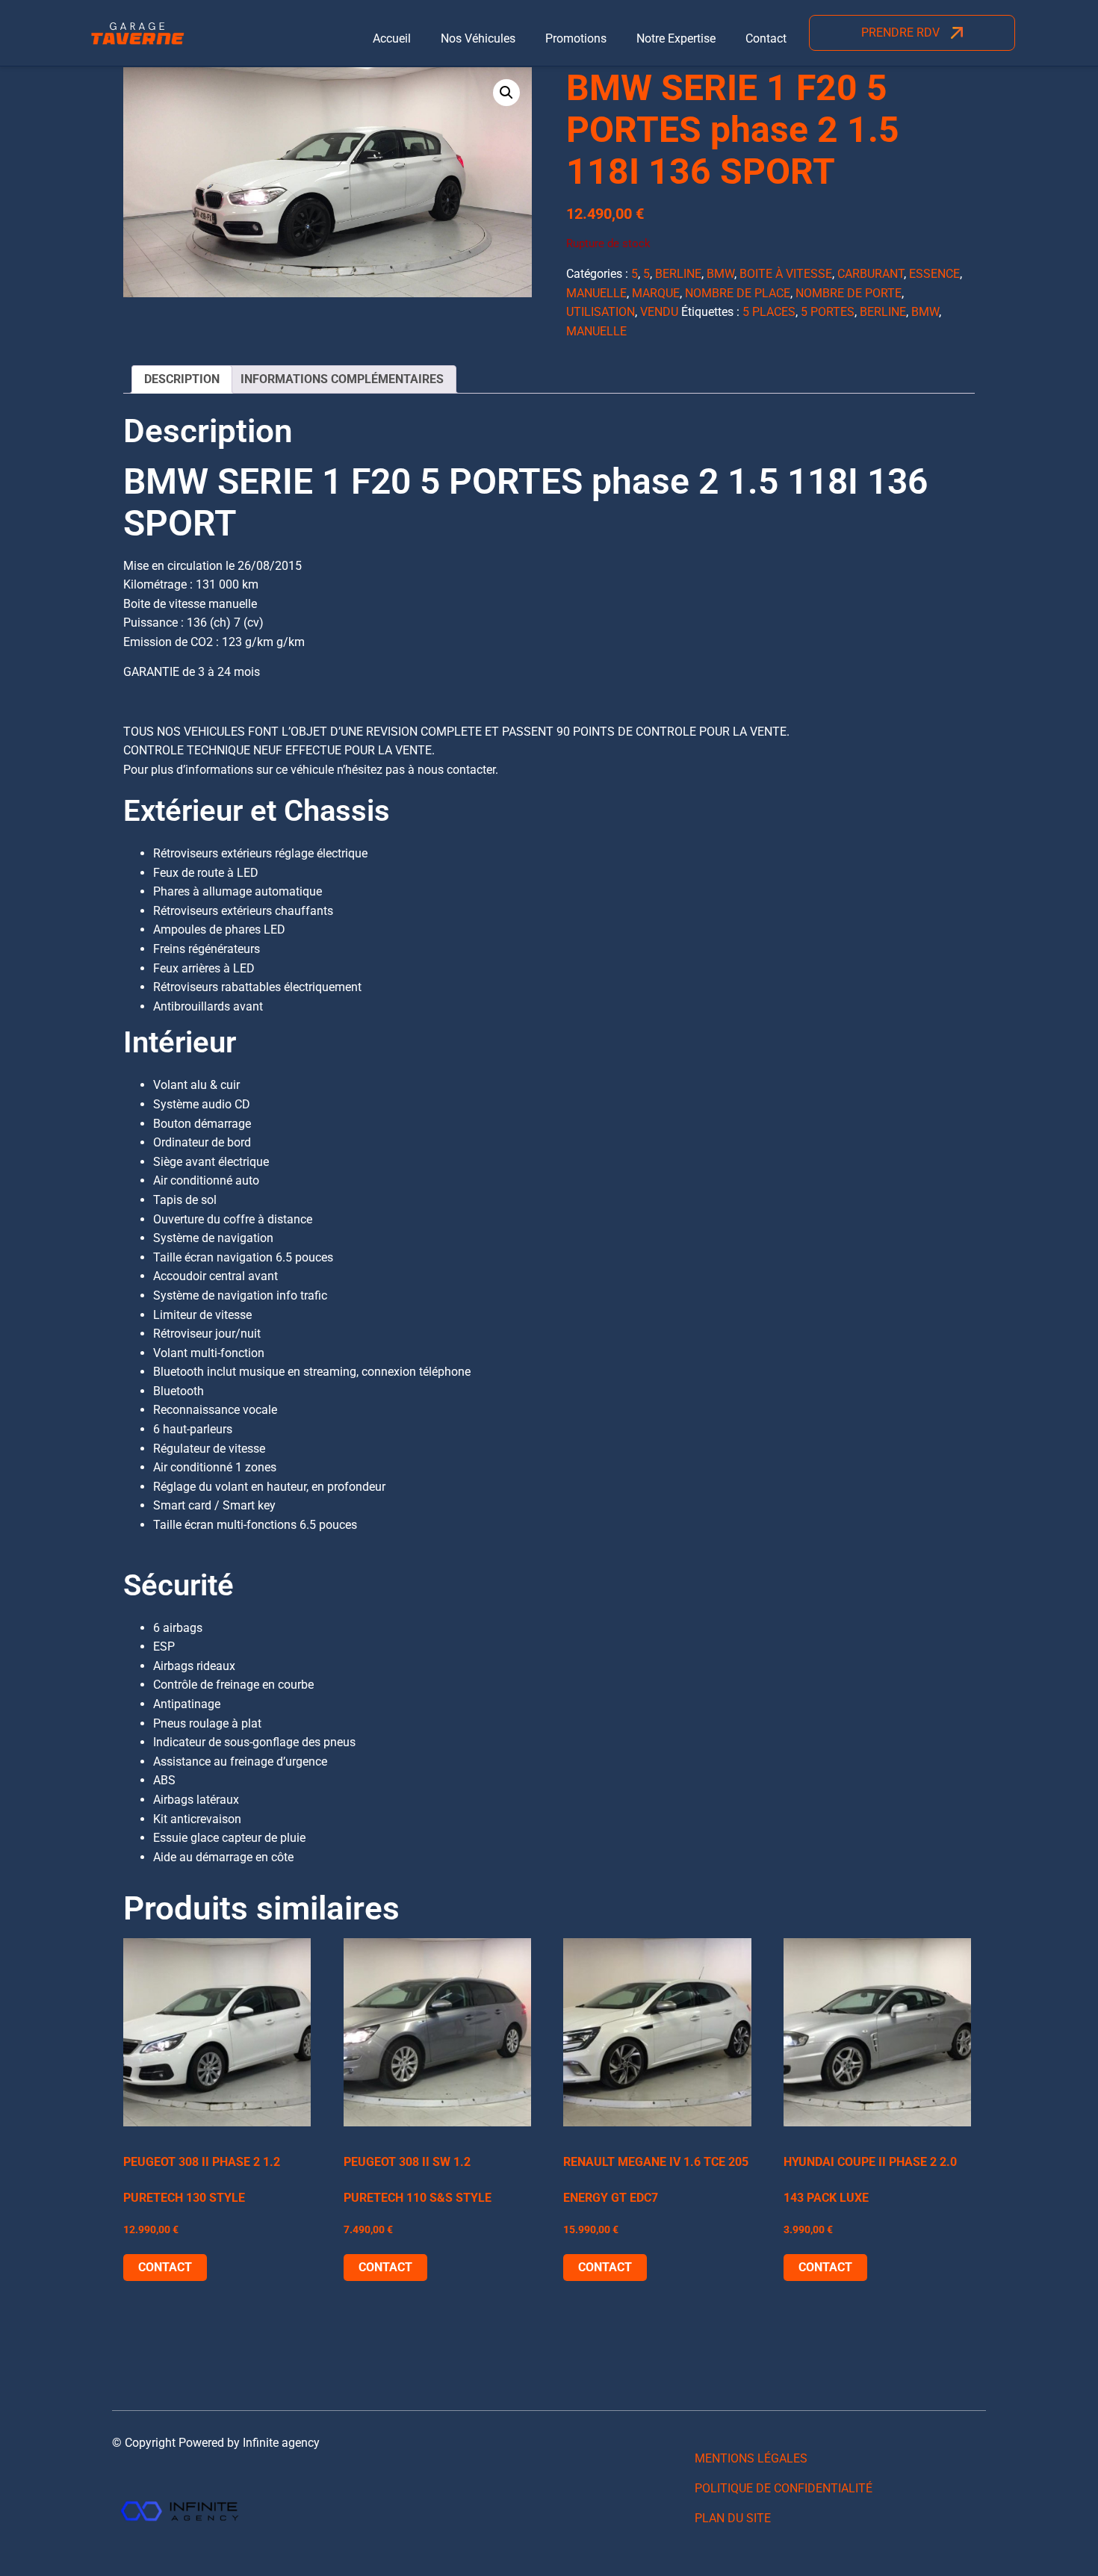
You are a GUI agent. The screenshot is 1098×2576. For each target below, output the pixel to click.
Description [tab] (182, 379)
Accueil (392, 38)
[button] (506, 93)
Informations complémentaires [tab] (342, 379)
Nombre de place (738, 293)
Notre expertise (676, 38)
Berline (678, 274)
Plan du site (733, 2518)
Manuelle (596, 293)
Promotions (576, 38)
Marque (656, 293)
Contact (766, 38)
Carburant (871, 274)
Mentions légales (751, 2458)
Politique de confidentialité (784, 2488)
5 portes (828, 312)
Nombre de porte (849, 293)
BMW (720, 274)
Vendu (659, 312)
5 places (769, 312)
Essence (934, 274)
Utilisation (601, 312)
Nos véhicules (478, 38)
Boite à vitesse (786, 274)
